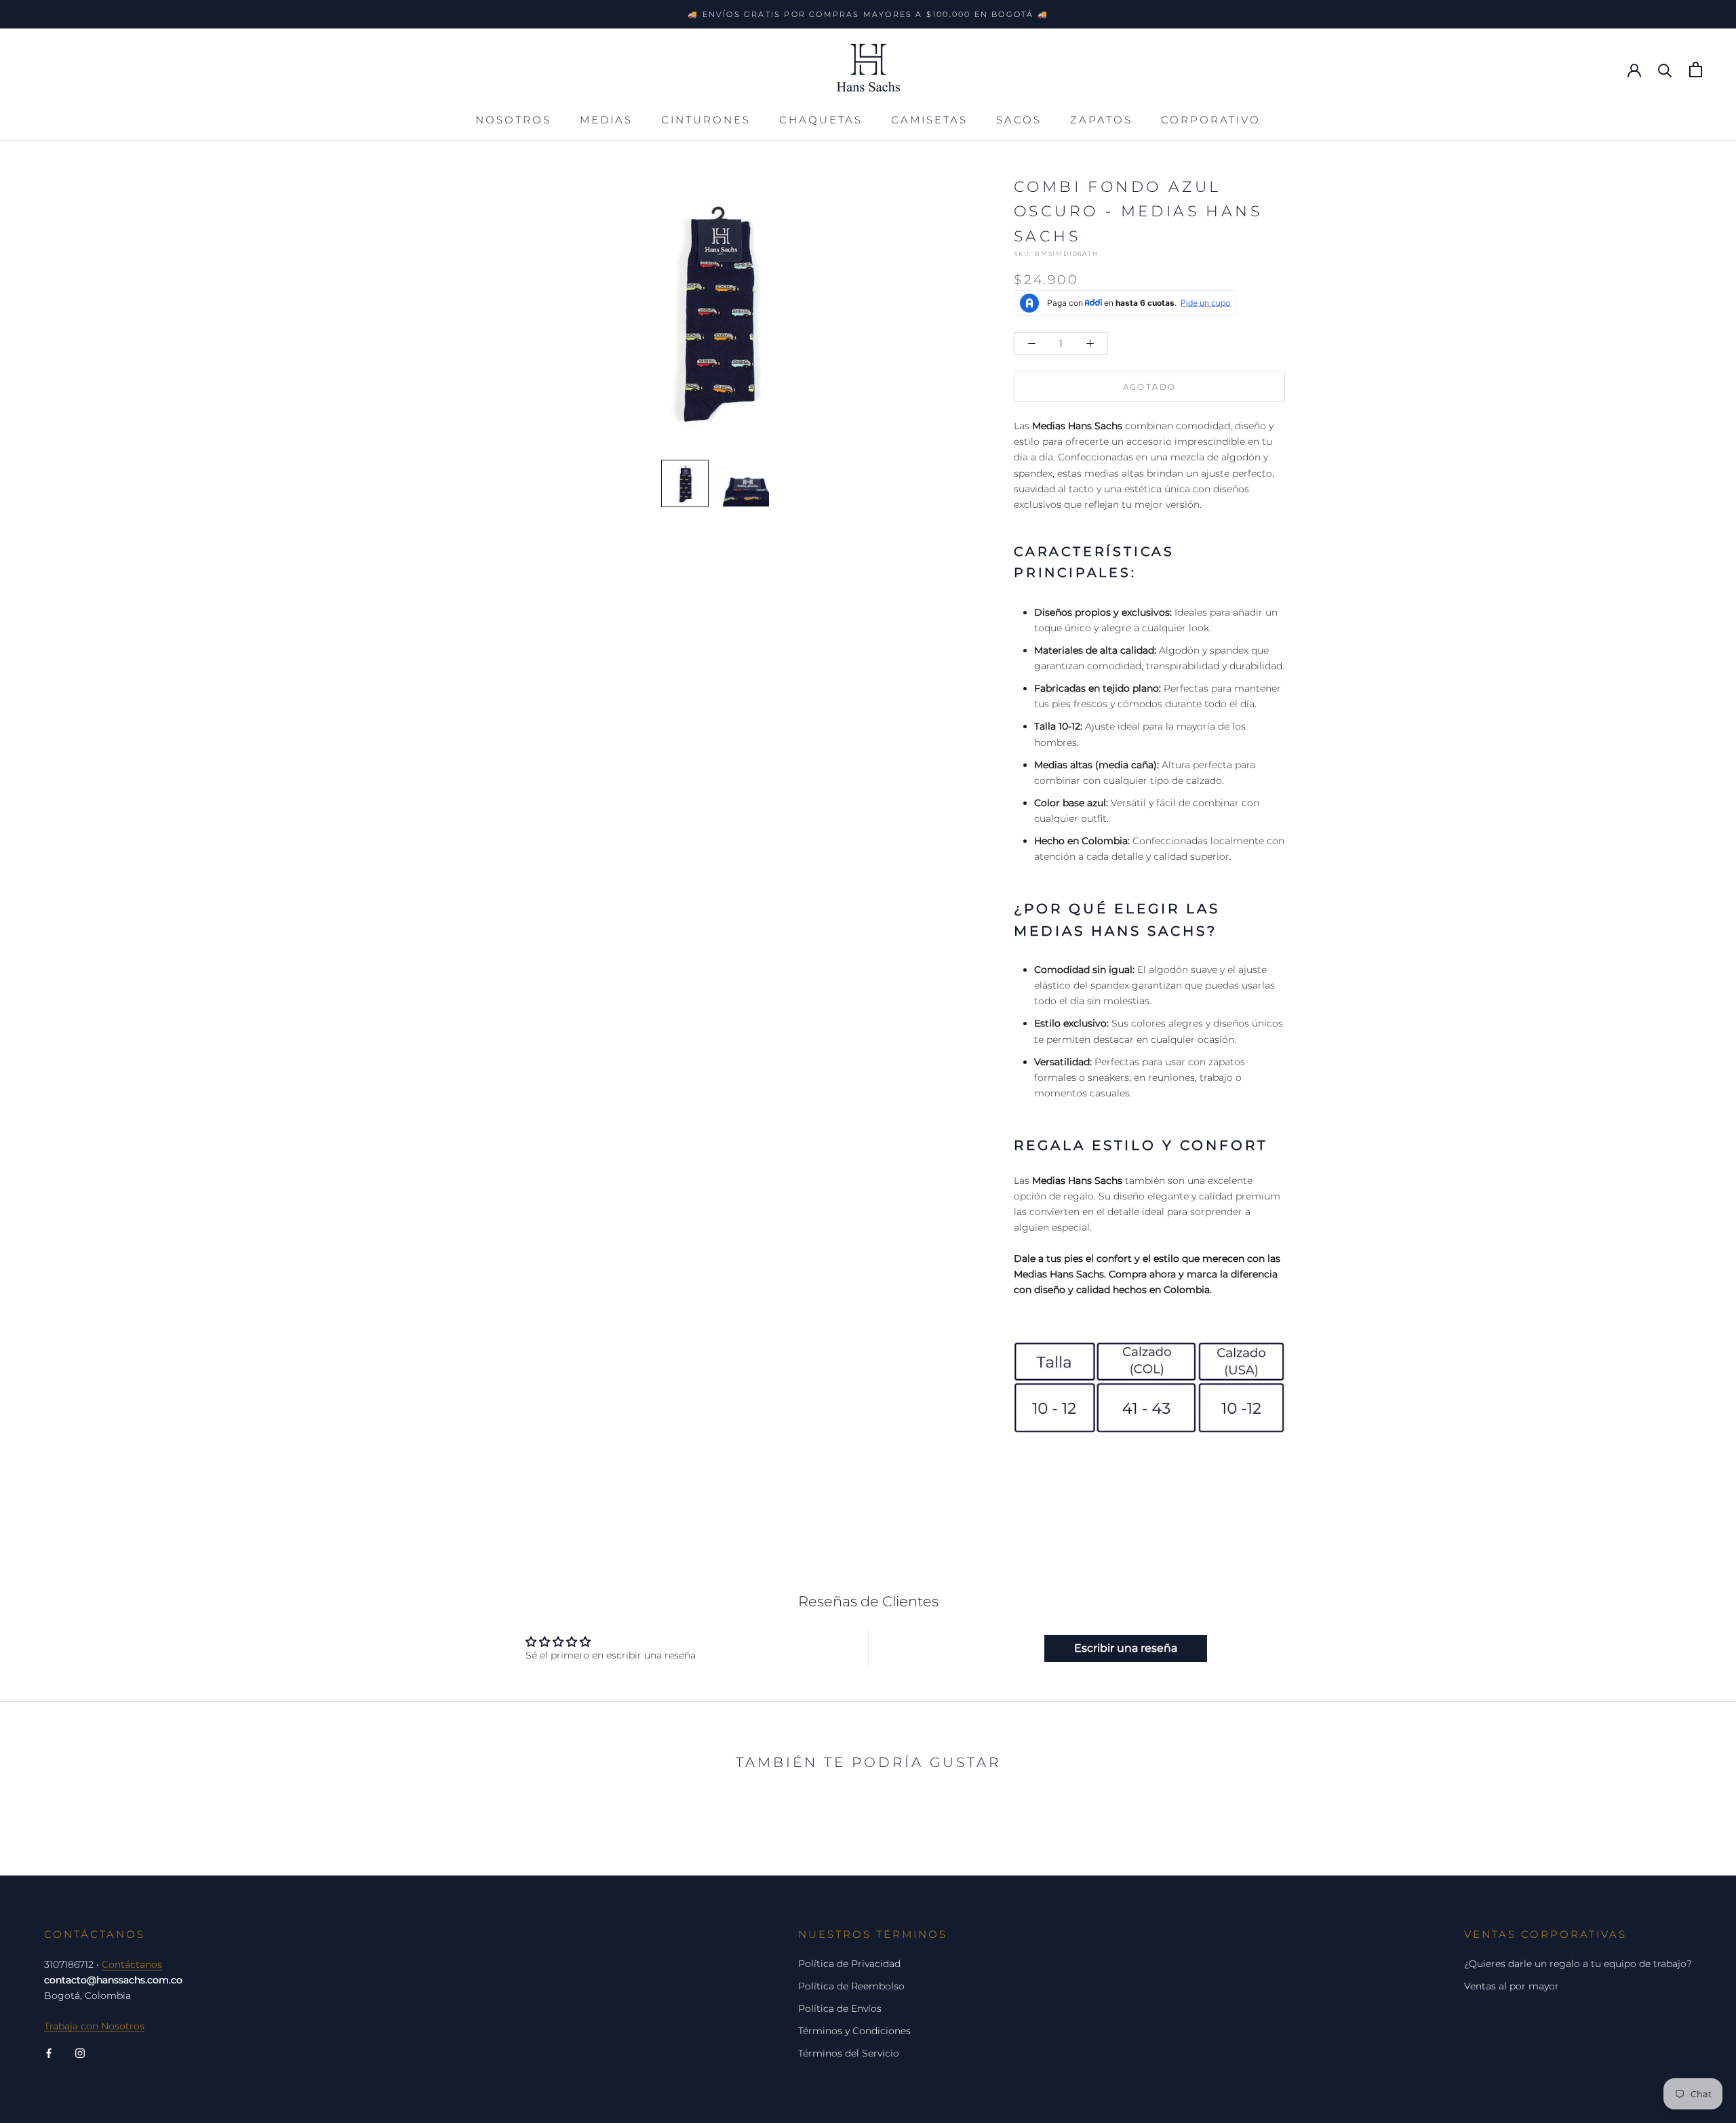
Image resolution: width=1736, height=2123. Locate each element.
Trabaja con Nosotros (94, 2026)
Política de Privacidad (849, 1964)
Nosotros (513, 120)
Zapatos (1101, 120)
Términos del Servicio (849, 2053)
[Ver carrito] (1696, 70)
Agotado (1150, 387)
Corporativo (1211, 120)
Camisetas (929, 120)
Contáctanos (132, 1964)
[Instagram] (80, 2053)
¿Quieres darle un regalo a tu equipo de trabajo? (1578, 1964)
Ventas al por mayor (1512, 1986)
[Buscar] (1665, 70)
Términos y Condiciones (854, 2031)
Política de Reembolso (851, 1986)
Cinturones (706, 120)
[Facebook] (49, 2053)
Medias (606, 120)
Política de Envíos (840, 2008)
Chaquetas (821, 120)
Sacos (1019, 120)
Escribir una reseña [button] (1126, 1648)
